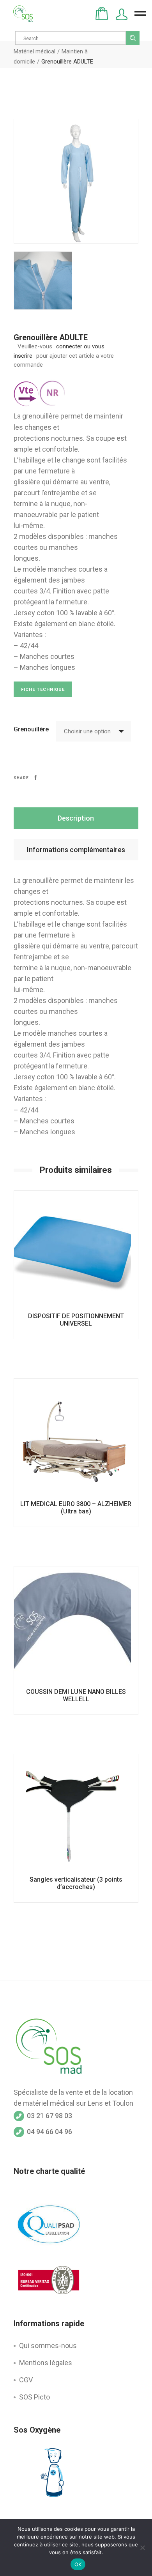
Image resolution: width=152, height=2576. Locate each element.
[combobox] (94, 731)
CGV (26, 2380)
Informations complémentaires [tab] (76, 850)
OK (78, 2564)
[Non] (142, 2548)
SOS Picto (34, 2397)
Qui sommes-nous (48, 2346)
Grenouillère (31, 729)
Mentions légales (46, 2363)
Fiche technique (43, 689)
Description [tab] (76, 818)
